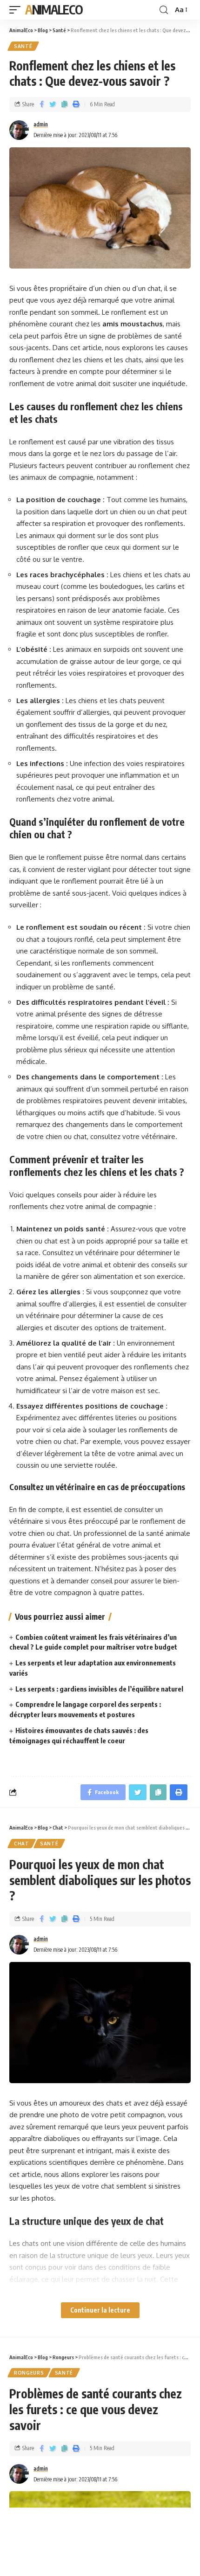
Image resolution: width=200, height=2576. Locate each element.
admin (41, 124)
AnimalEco (54, 10)
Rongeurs (29, 2373)
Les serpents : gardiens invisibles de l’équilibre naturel (99, 1689)
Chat (22, 1844)
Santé (23, 46)
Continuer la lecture (100, 2310)
